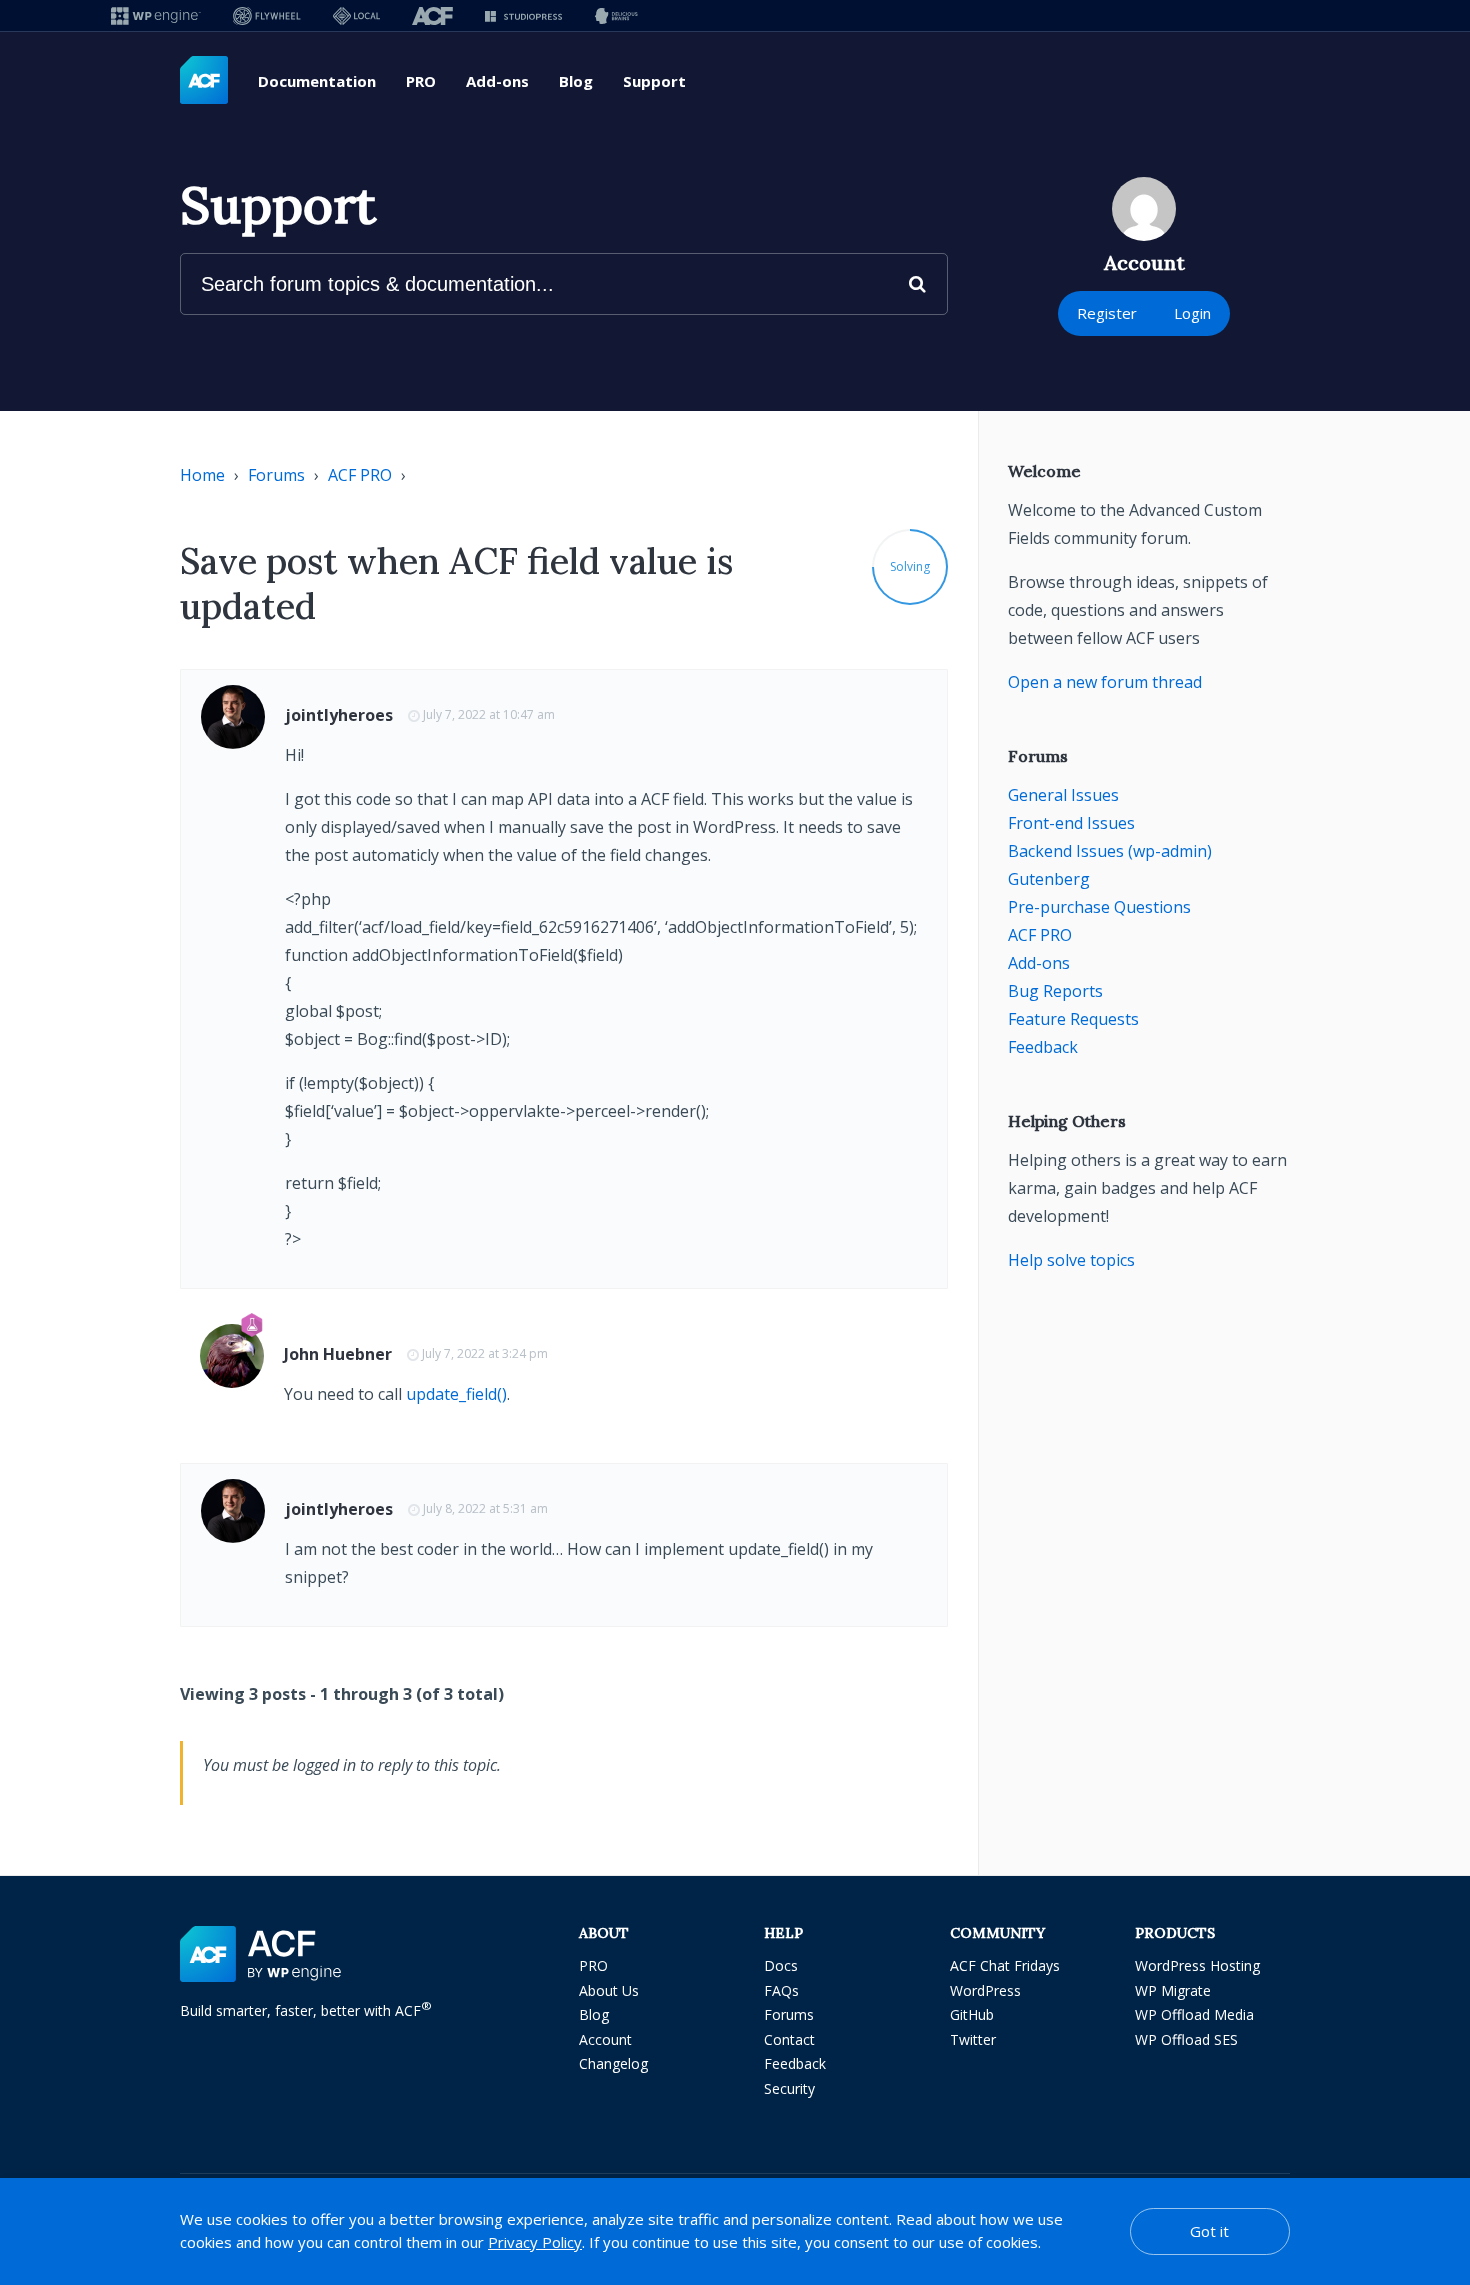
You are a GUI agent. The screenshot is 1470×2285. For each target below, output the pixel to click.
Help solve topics (1071, 1260)
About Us (609, 1990)
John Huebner (338, 1354)
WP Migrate (1173, 1990)
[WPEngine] (156, 15)
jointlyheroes (339, 715)
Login (1192, 313)
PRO (421, 81)
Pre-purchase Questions (1099, 907)
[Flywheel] (267, 15)
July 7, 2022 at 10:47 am (489, 714)
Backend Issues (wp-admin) (1110, 851)
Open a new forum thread (1105, 682)
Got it (1209, 2231)
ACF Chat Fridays (1005, 1965)
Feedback (1043, 1047)
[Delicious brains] (616, 15)
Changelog (613, 2063)
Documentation (317, 81)
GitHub (972, 2014)
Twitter (973, 2039)
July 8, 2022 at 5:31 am (485, 1508)
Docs (781, 1965)
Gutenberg (1049, 879)
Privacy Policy (535, 2242)
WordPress (985, 1990)
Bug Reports (1055, 991)
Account (605, 2039)
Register (1107, 313)
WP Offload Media (1194, 2014)
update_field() (456, 1394)
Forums (276, 475)
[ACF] (432, 15)
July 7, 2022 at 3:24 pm (485, 1353)
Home (202, 475)
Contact (789, 2039)
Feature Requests (1073, 1019)
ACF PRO (360, 475)
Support (654, 81)
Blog (576, 81)
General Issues (1063, 795)
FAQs (781, 1990)
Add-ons (497, 81)
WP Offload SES (1186, 2039)
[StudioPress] (523, 15)
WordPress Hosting (1197, 1965)
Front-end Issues (1071, 823)
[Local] (356, 15)
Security (789, 2088)
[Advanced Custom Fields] (204, 81)
